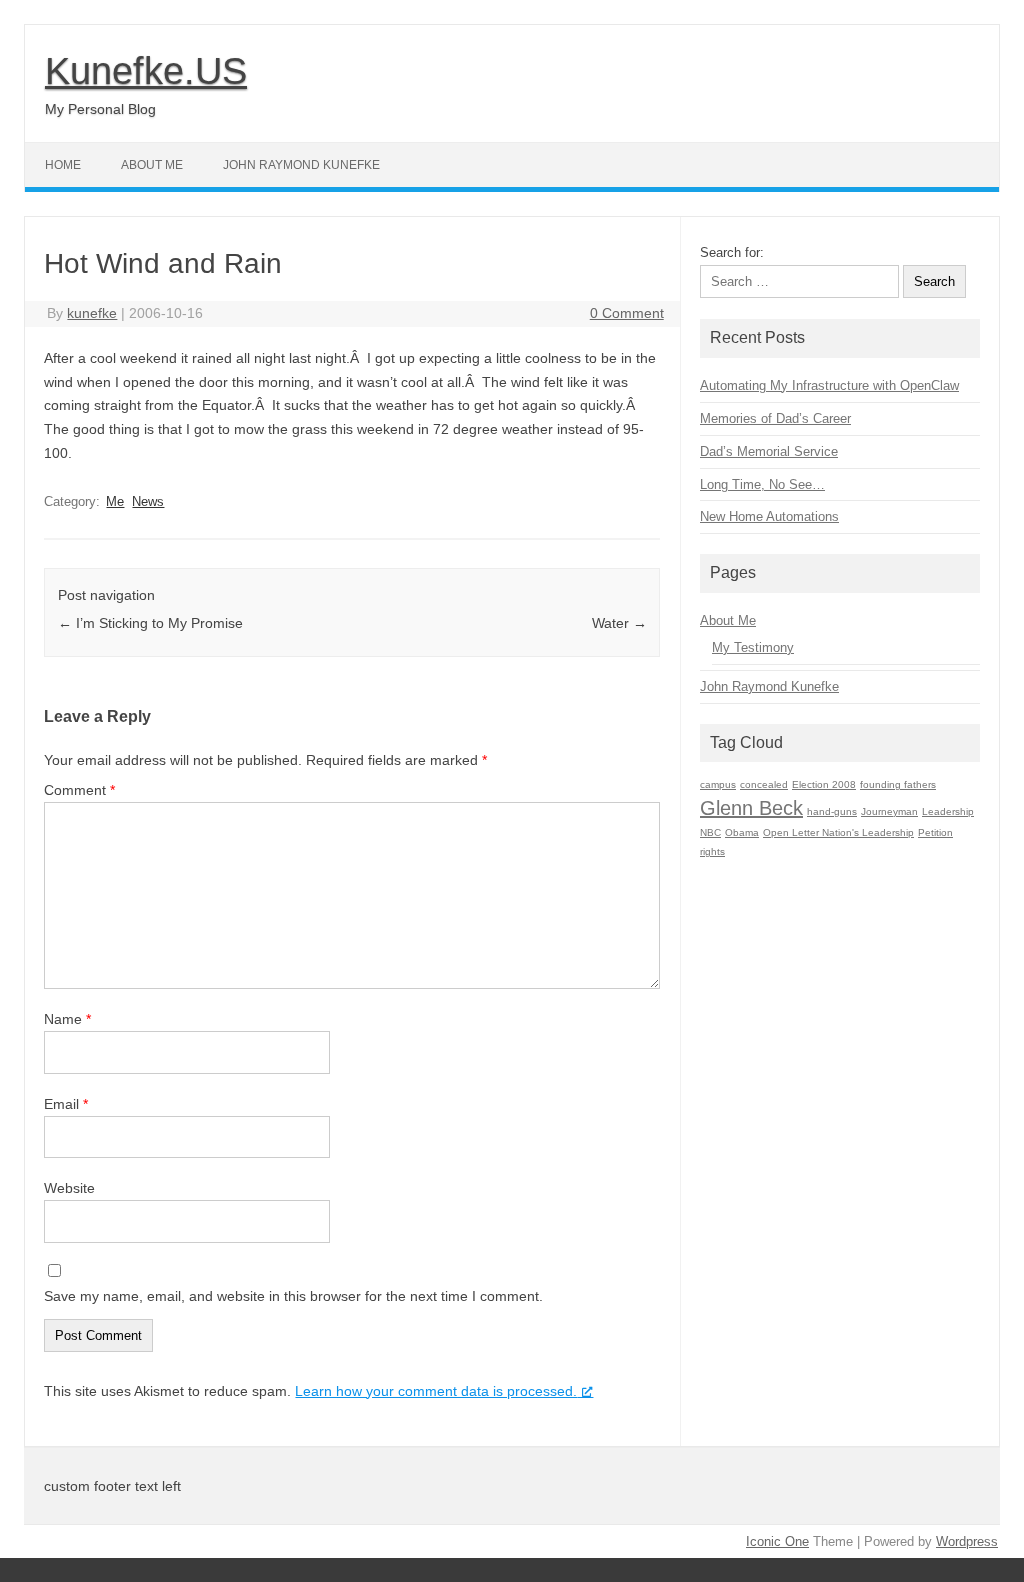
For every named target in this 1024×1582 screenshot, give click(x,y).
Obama (742, 832)
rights (712, 851)
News (148, 501)
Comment (79, 790)
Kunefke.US (146, 71)
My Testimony (753, 647)
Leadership (948, 811)
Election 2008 (824, 784)
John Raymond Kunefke (301, 165)
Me (115, 501)
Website (69, 1188)
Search (934, 281)
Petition (935, 832)
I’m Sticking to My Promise (150, 623)
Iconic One (777, 1541)
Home (63, 165)
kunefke (92, 313)
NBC (710, 832)
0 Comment (627, 313)
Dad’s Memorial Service (769, 451)
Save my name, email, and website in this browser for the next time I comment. (293, 1296)
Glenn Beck (751, 808)
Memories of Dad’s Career (775, 418)
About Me (152, 165)
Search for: (732, 252)
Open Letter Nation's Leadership (838, 832)
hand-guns (832, 811)
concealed (764, 784)
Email (66, 1104)
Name (67, 1019)
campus (718, 784)
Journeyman (889, 811)
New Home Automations (769, 516)
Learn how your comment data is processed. (436, 1391)
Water (619, 623)
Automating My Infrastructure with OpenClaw (829, 385)
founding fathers (898, 784)
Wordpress (967, 1541)
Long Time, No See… (762, 484)
